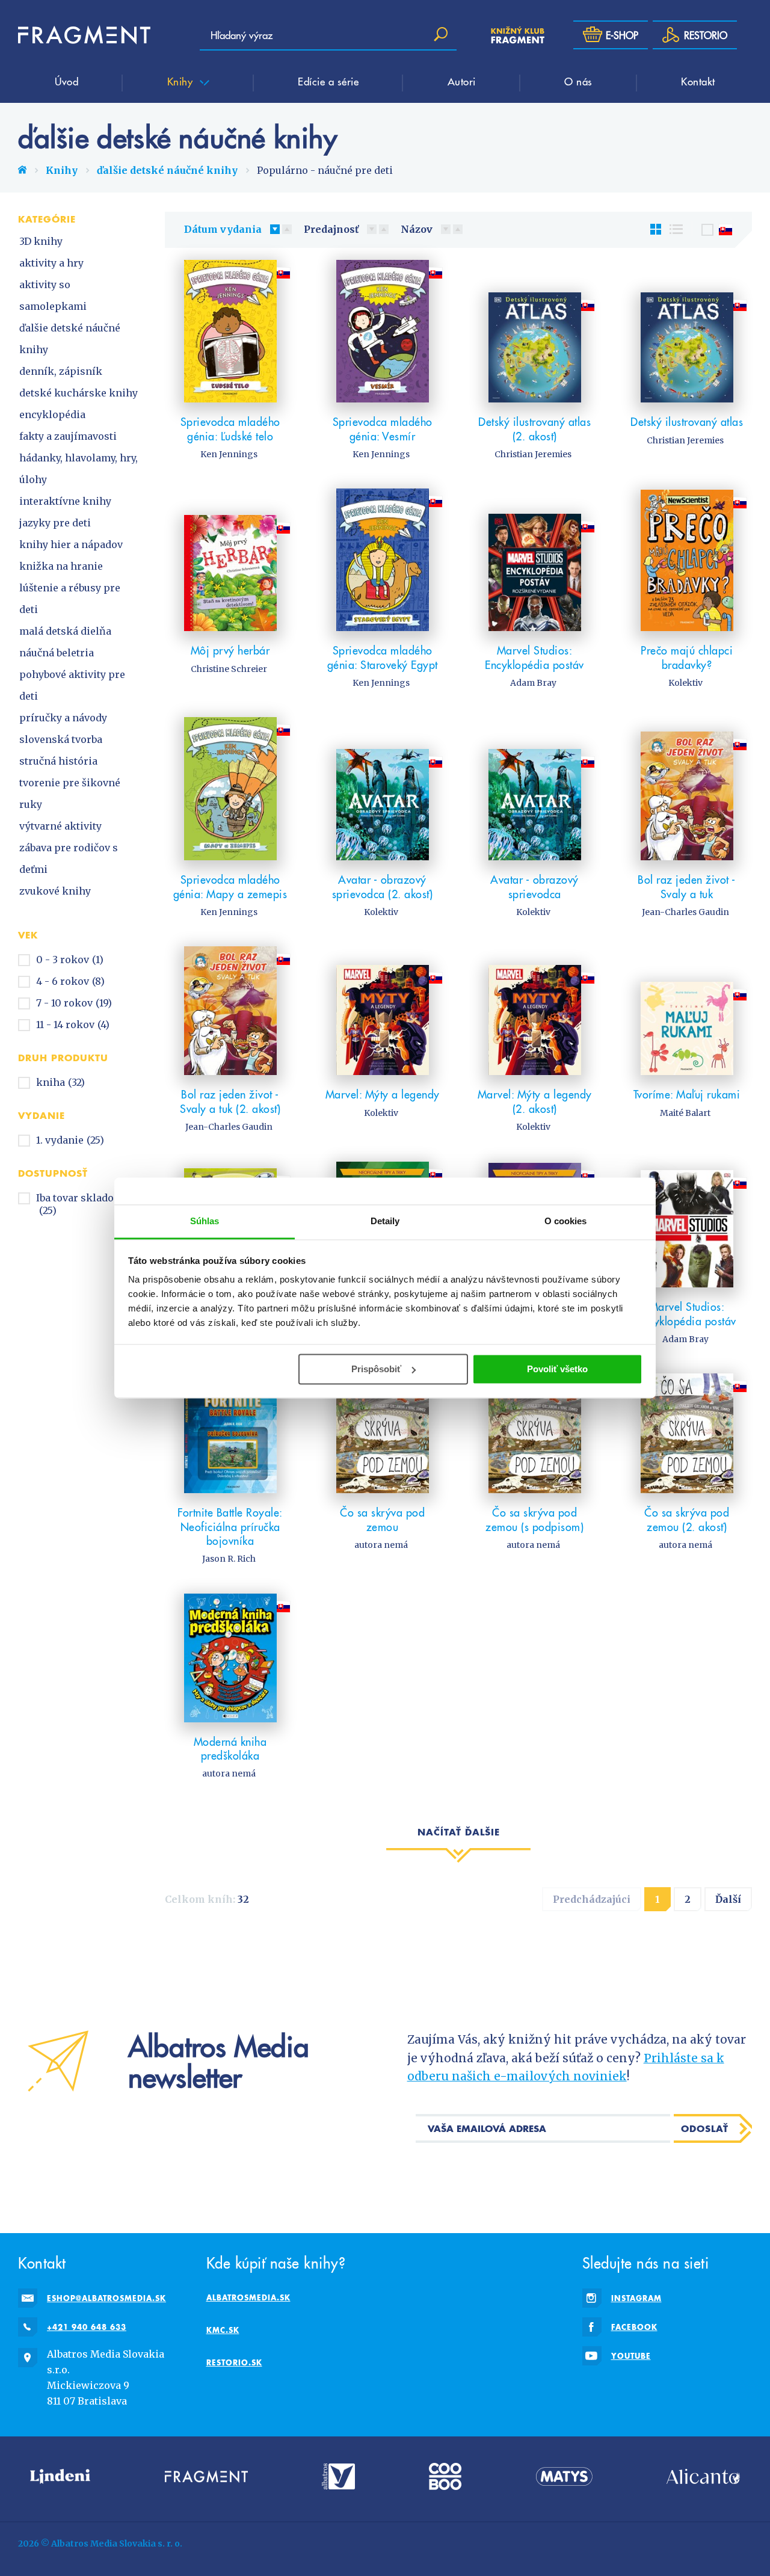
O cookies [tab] (566, 1221)
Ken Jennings (229, 454)
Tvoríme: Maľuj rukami (687, 1094)
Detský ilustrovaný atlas (687, 421)
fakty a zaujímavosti (68, 436)
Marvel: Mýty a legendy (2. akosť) (535, 1101)
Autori (462, 81)
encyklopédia (52, 414)
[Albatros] (338, 2476)
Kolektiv (685, 683)
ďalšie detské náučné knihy (167, 170)
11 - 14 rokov (73, 1025)
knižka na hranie (61, 566)
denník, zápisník (61, 371)
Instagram (636, 2298)
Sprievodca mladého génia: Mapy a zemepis (230, 886)
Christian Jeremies (533, 454)
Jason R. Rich (229, 1559)
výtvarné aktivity (60, 826)
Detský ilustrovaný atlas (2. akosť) (534, 429)
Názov (417, 229)
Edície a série (328, 81)
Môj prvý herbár (230, 650)
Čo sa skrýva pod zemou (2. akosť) (687, 1519)
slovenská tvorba (61, 739)
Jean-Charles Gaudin (685, 912)
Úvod (66, 81)
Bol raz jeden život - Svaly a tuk (687, 886)
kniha (60, 1082)
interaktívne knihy (65, 501)
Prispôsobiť (376, 1369)
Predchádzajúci (592, 1899)
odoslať (705, 2128)
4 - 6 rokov (70, 981)
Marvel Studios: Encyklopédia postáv (534, 657)
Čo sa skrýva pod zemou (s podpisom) (534, 1519)
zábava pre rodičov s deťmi (69, 858)
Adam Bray (533, 683)
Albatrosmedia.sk (248, 2297)
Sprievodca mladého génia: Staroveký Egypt (383, 657)
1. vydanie (70, 1140)
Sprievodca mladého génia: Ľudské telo (230, 429)
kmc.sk (223, 2330)
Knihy (182, 81)
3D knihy (41, 241)
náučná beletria (57, 653)
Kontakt (698, 81)
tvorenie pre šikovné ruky (70, 793)
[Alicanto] (703, 2476)
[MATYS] (564, 2476)
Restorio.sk (234, 2362)
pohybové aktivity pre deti (72, 685)
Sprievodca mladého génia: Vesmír (383, 429)
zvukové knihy (55, 891)
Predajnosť (331, 229)
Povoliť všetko (557, 1369)
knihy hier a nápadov (71, 544)
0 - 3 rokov (70, 960)
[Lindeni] (60, 2476)
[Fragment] (206, 2476)
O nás (578, 81)
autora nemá (381, 1545)
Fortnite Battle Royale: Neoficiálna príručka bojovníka (230, 1526)
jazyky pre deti (55, 523)
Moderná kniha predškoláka (230, 1749)
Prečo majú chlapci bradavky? (687, 657)
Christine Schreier (229, 669)
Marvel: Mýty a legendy (383, 1094)
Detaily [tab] (385, 1221)
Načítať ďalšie (459, 1832)
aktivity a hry (51, 263)
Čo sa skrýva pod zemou (382, 1519)
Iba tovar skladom (80, 1204)
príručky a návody (63, 718)
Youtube (631, 2356)
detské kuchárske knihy (79, 393)
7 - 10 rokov (74, 1003)
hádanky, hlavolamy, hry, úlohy (79, 469)
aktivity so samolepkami (53, 295)
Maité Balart (685, 1113)
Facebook (634, 2327)
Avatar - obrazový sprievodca (534, 886)
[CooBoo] (445, 2476)
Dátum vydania (223, 229)
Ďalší (728, 1899)
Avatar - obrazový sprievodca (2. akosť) (383, 886)
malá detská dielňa (65, 631)
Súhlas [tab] (205, 1221)
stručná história (58, 761)
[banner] (84, 35)
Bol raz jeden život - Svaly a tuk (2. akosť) (230, 1101)
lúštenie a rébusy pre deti (70, 599)
